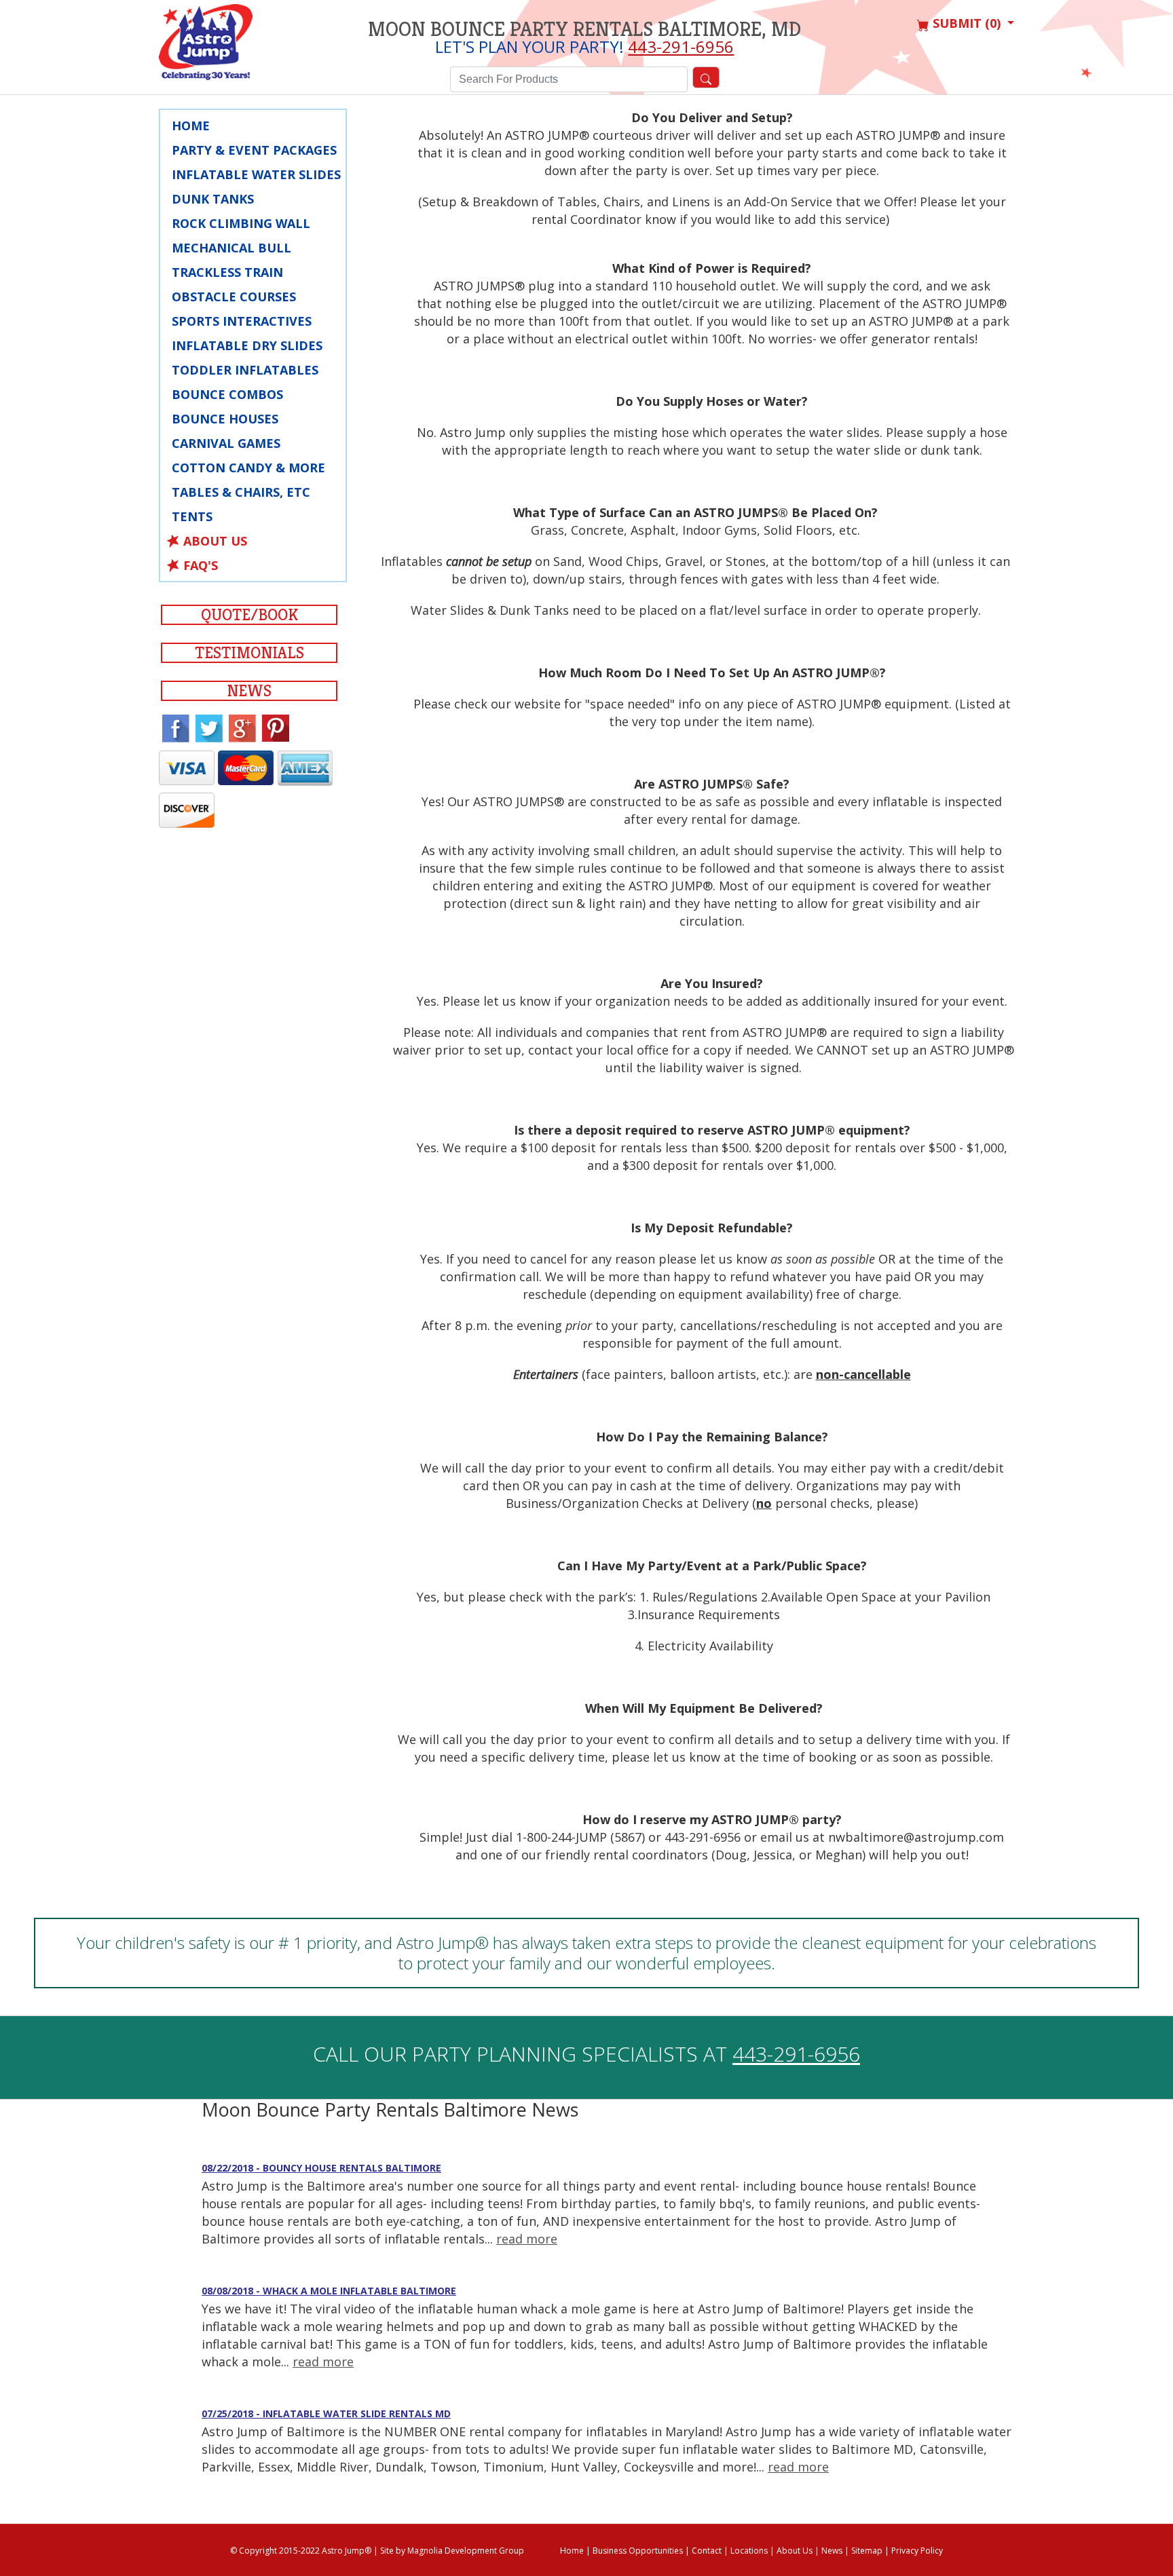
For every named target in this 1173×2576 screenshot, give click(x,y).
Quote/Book (249, 615)
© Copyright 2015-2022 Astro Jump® (301, 2551)
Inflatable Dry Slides (247, 345)
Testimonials (249, 653)
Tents (192, 516)
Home (191, 126)
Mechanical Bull (231, 248)
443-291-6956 (681, 46)
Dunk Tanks (213, 199)
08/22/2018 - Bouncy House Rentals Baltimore (321, 2168)
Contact (707, 2551)
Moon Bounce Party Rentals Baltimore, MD (584, 29)
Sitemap (867, 2551)
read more (527, 2239)
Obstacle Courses (234, 297)
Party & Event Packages (254, 150)
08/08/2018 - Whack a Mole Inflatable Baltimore (329, 2291)
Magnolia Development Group (466, 2551)
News (249, 691)
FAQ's (201, 565)
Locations (749, 2551)
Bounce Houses (225, 419)
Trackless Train (227, 272)
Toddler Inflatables (245, 370)
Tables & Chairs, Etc (241, 492)
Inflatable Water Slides (256, 174)
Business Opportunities (638, 2551)
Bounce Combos (227, 394)
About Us (215, 541)
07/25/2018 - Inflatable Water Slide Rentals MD (326, 2413)
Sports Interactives (242, 321)
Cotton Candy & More (248, 468)
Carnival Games (226, 443)
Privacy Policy (917, 2551)
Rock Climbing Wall (241, 223)
